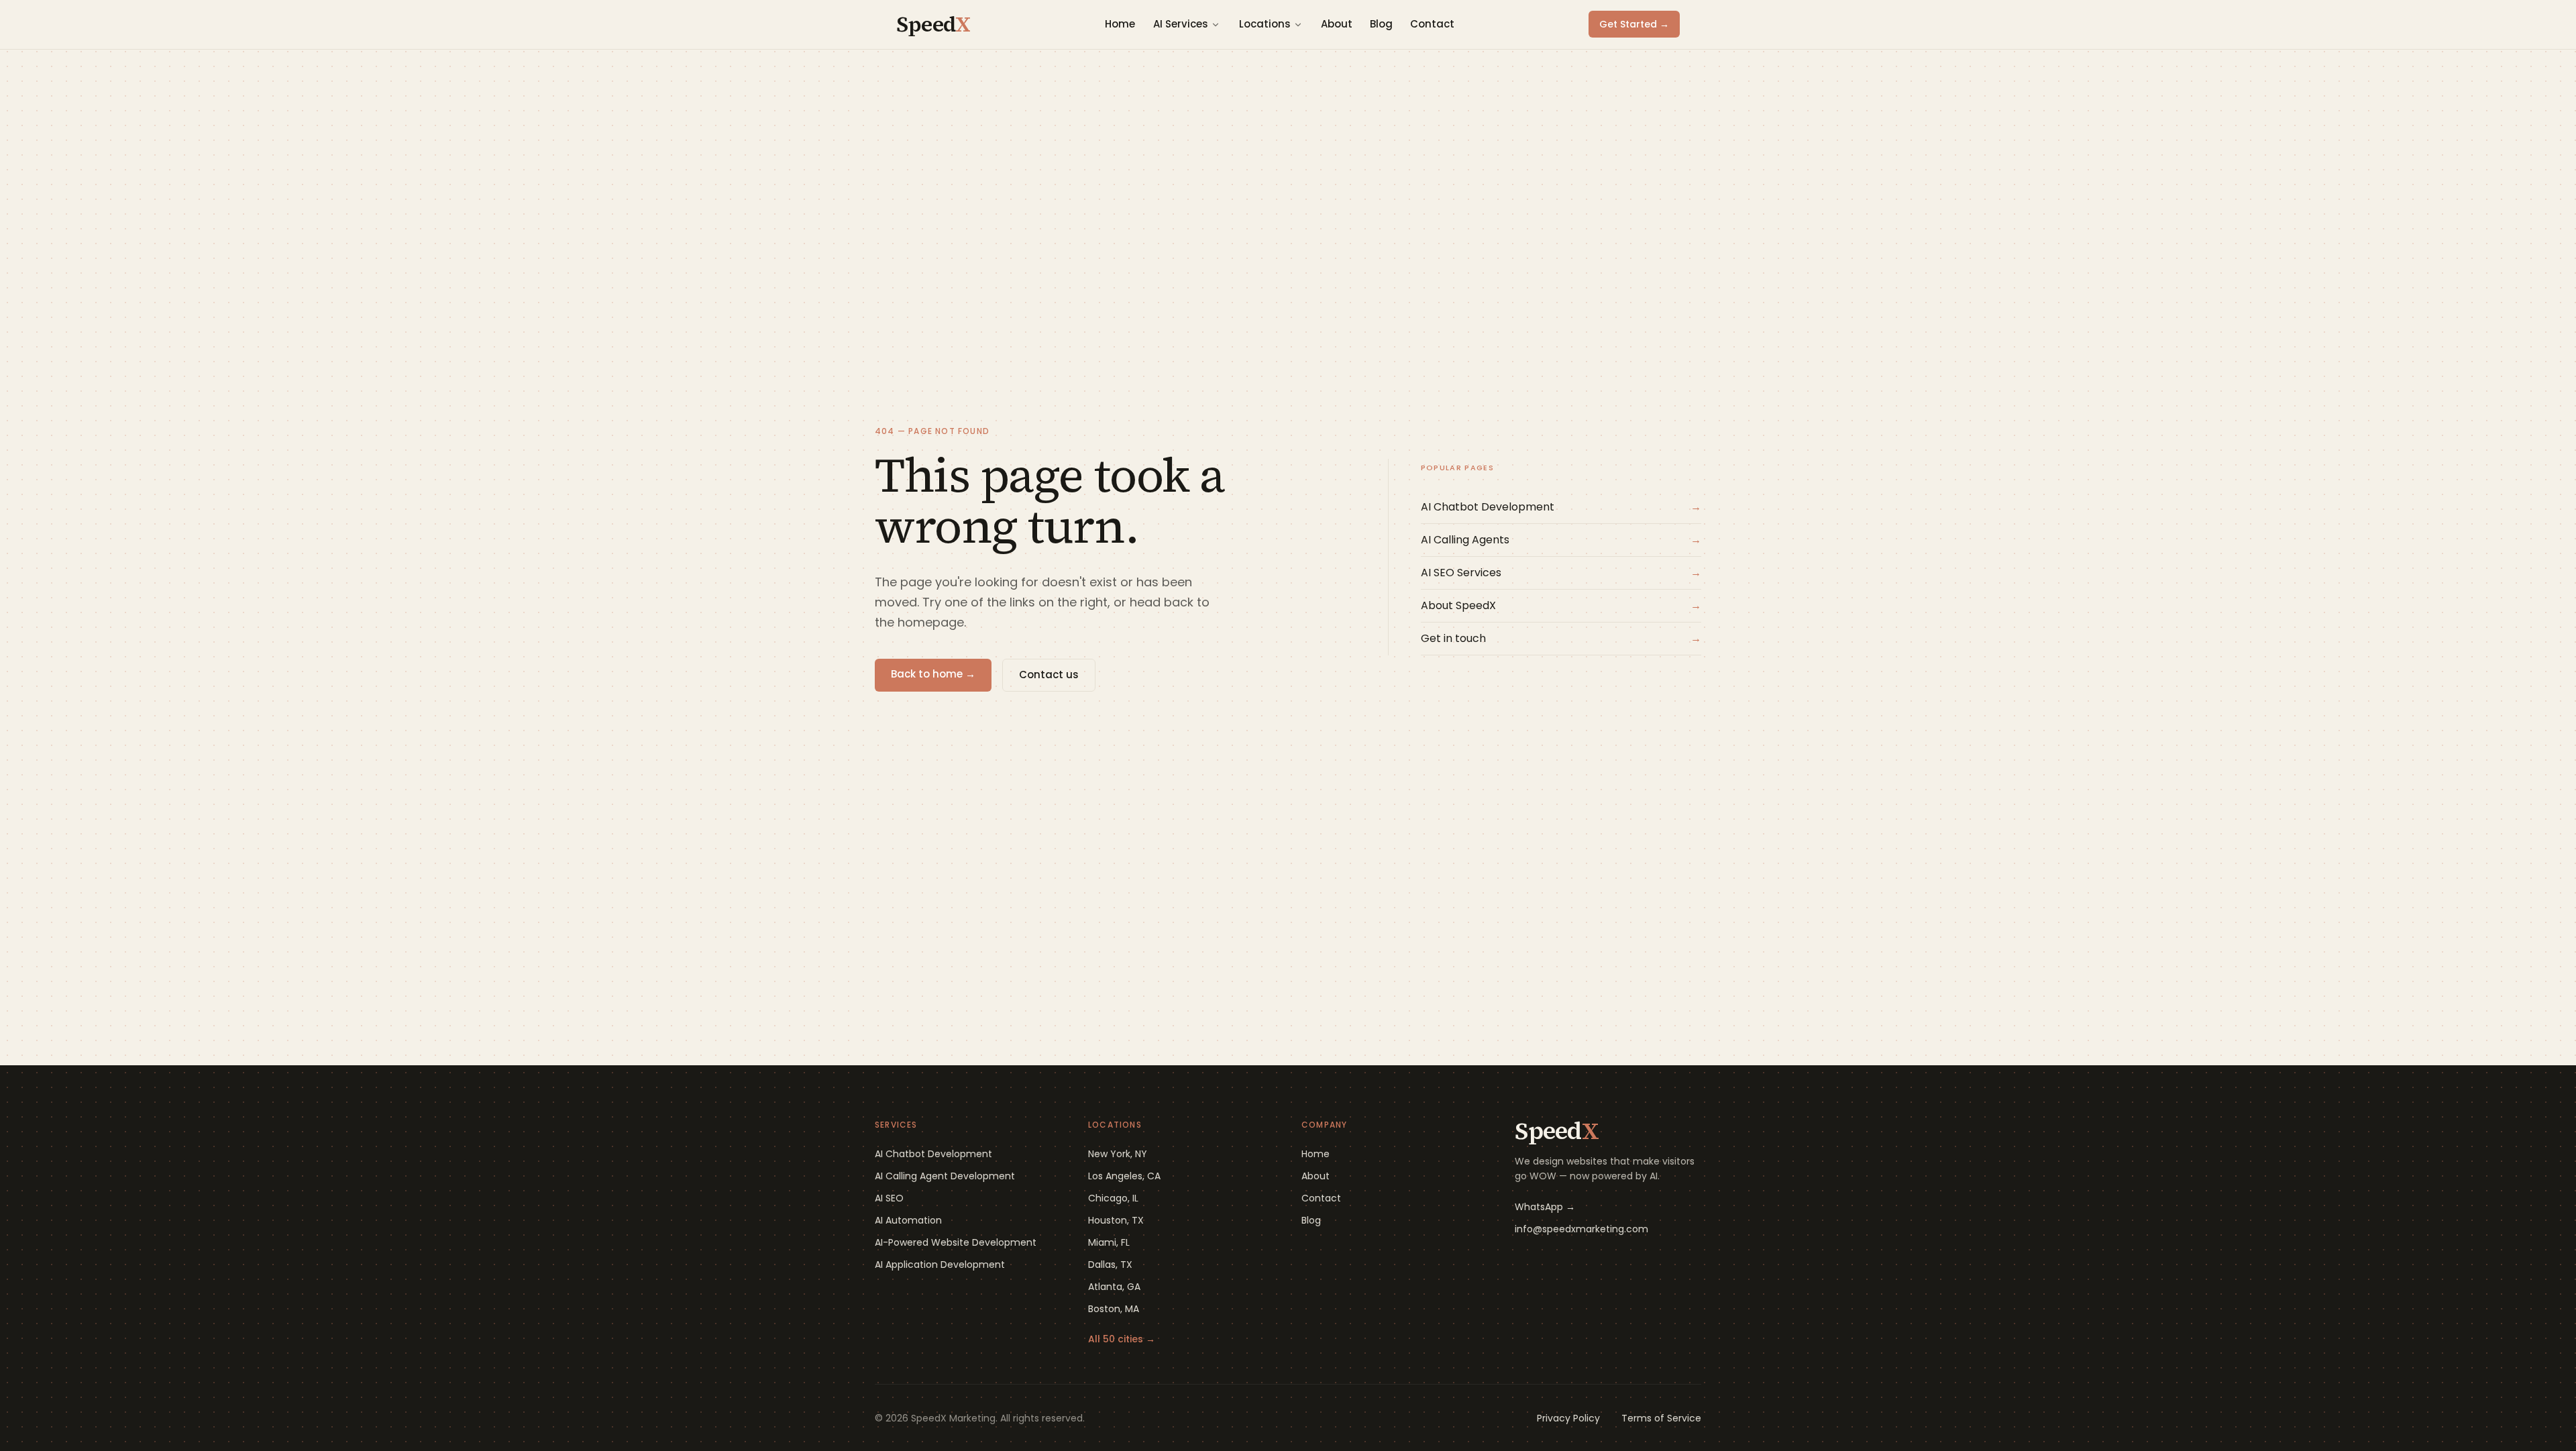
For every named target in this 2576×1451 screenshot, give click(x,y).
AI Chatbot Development (933, 1154)
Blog (1381, 24)
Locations (1265, 24)
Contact (1432, 24)
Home (1120, 24)
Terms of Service (1661, 1418)
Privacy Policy (1568, 1418)
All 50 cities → (1122, 1339)
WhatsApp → (1545, 1207)
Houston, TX (1116, 1220)
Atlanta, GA (1114, 1287)
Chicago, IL (1113, 1198)
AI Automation (908, 1220)
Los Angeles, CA (1124, 1176)
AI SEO (889, 1198)
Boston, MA (1114, 1309)
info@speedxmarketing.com (1581, 1229)
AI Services (1181, 24)
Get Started (1634, 24)
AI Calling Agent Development (945, 1176)
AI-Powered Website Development (956, 1242)
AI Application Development (940, 1265)
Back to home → (933, 674)
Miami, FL (1109, 1242)
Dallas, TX (1110, 1265)
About (1337, 24)
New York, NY (1118, 1154)
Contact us (1049, 675)
